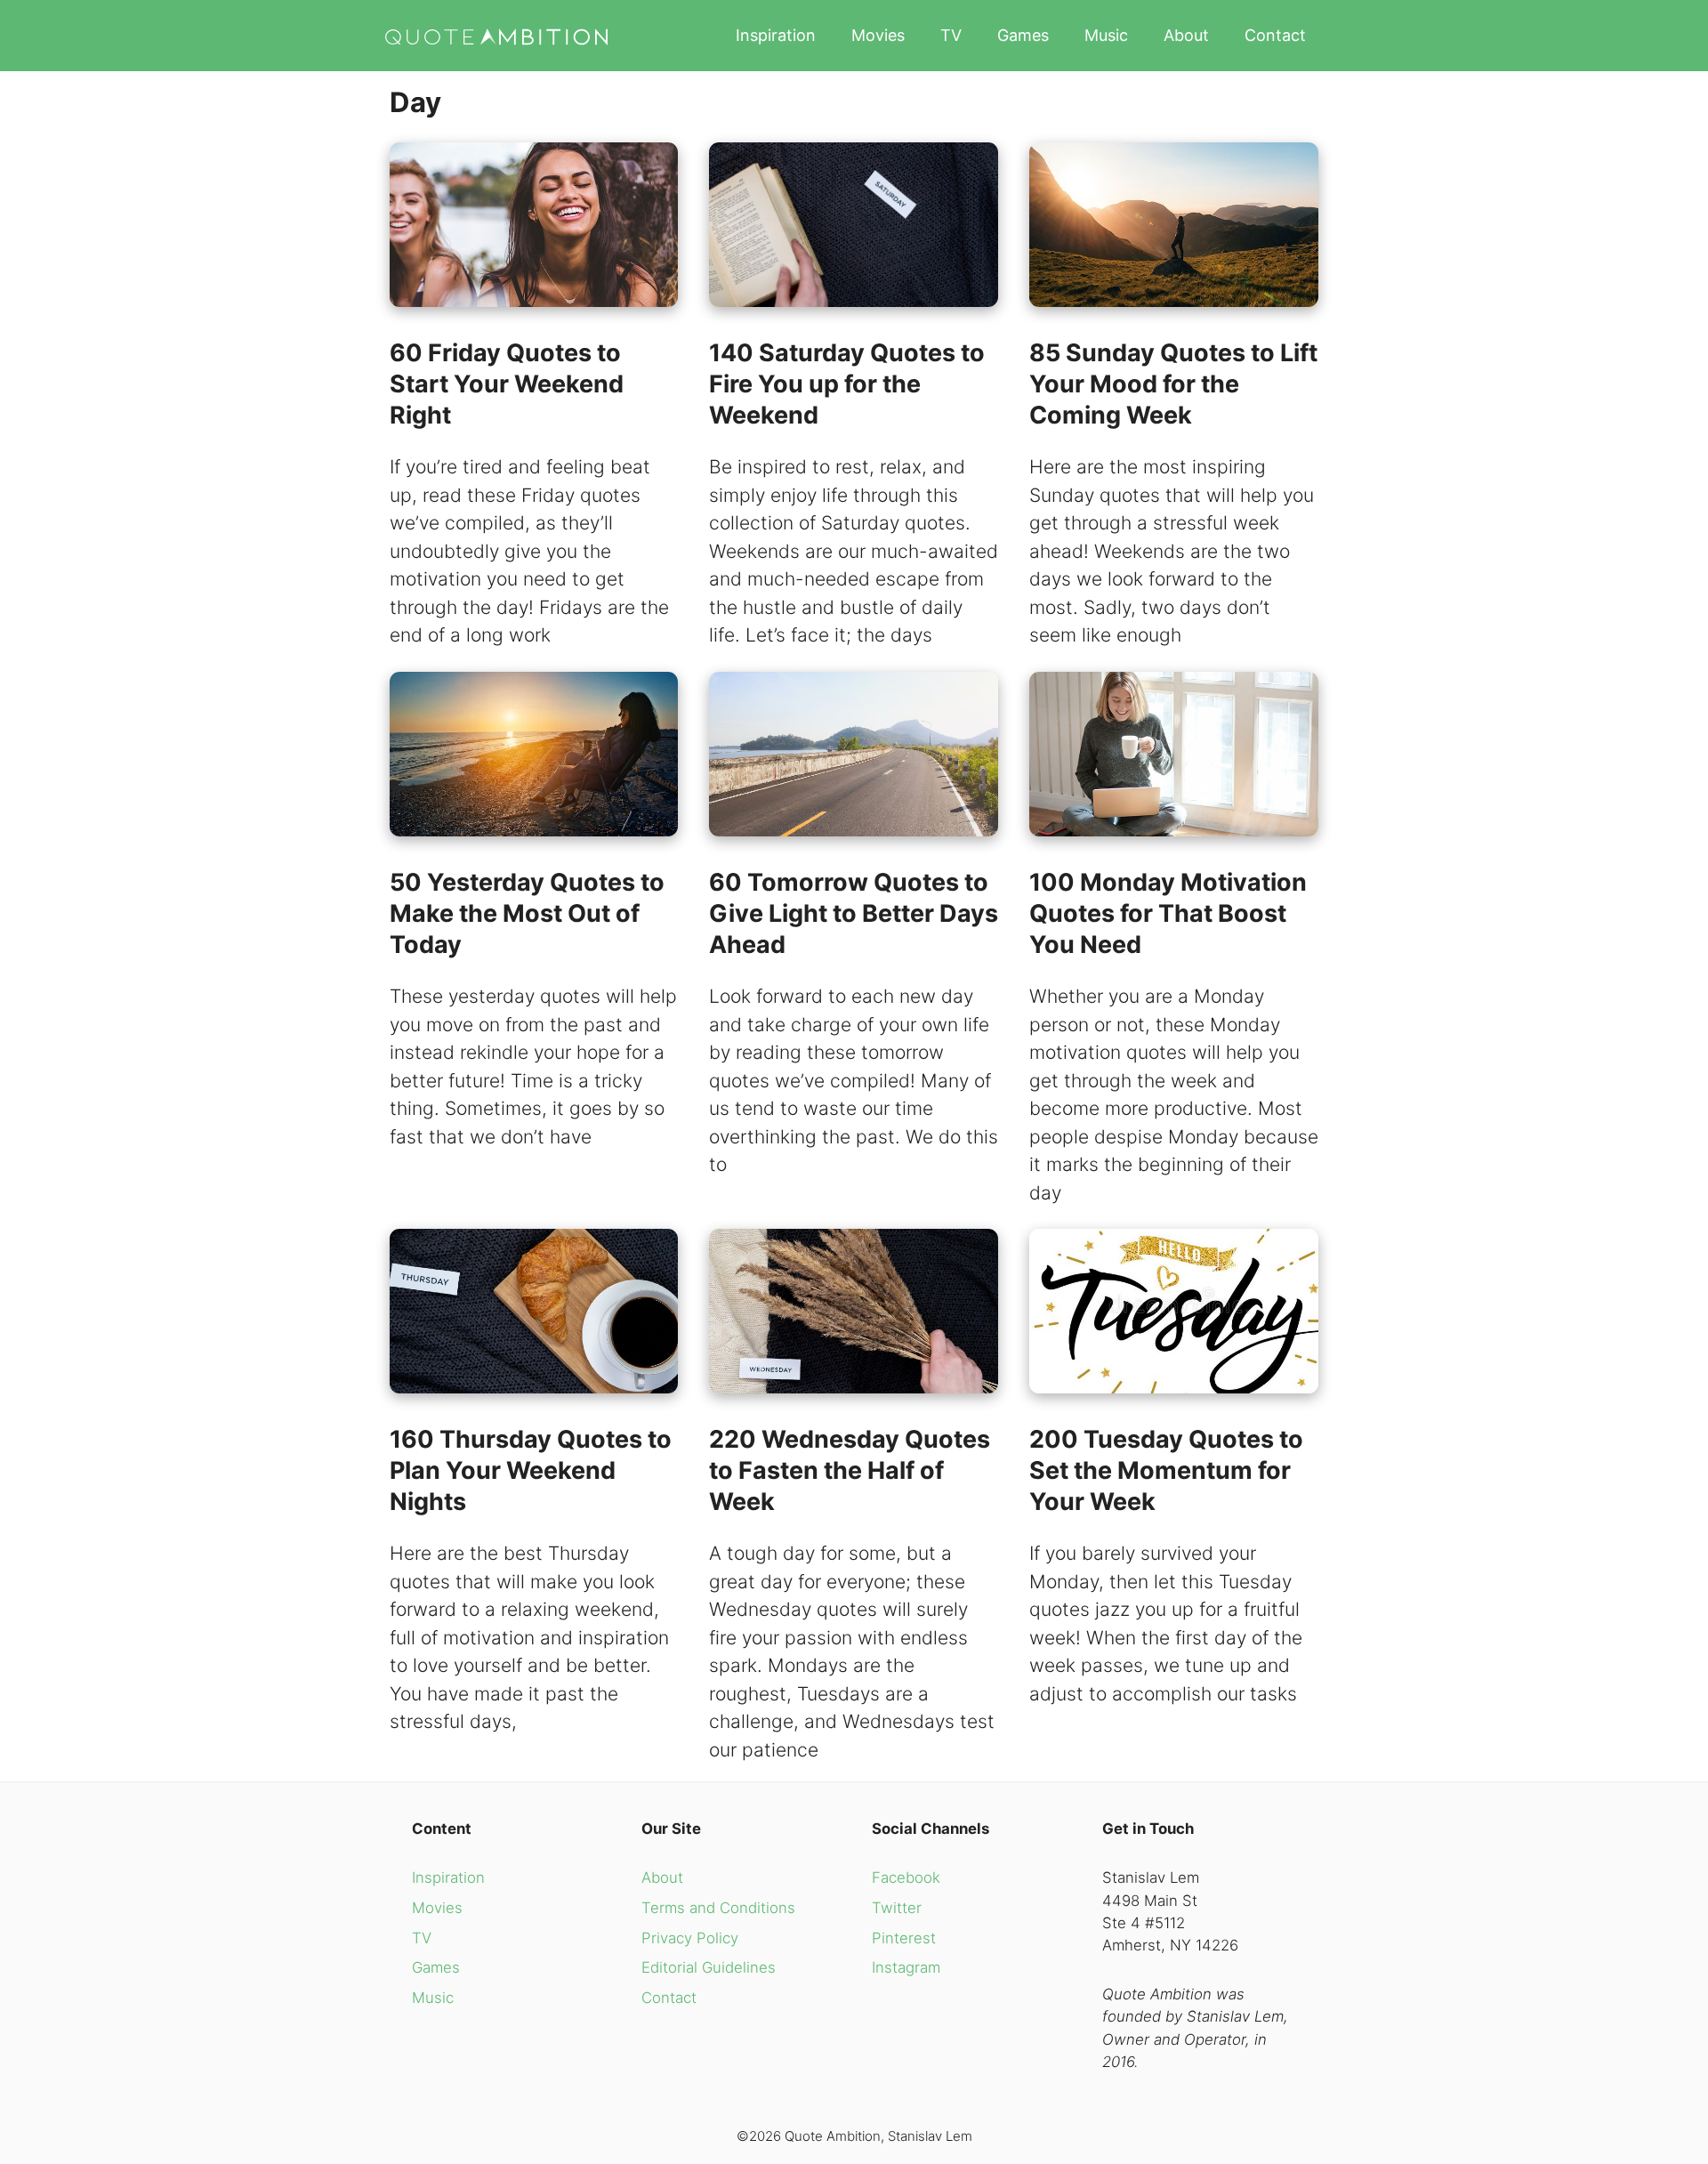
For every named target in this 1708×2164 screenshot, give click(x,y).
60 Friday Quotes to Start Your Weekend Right (507, 384)
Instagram (906, 1967)
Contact (1275, 35)
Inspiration (776, 35)
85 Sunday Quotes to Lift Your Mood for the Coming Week (1173, 384)
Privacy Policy (690, 1938)
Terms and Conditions (718, 1908)
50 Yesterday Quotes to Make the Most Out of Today (527, 913)
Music (1106, 35)
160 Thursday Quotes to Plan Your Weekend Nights (531, 1470)
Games (1023, 35)
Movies (878, 35)
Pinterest (904, 1938)
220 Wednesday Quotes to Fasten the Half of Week (850, 1470)
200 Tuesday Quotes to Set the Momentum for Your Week (1166, 1470)
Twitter (897, 1908)
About (1186, 35)
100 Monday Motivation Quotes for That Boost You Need (1168, 913)
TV (951, 35)
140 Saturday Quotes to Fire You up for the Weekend (847, 384)
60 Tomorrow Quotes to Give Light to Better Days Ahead (854, 913)
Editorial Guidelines (709, 1967)
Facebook (906, 1877)
